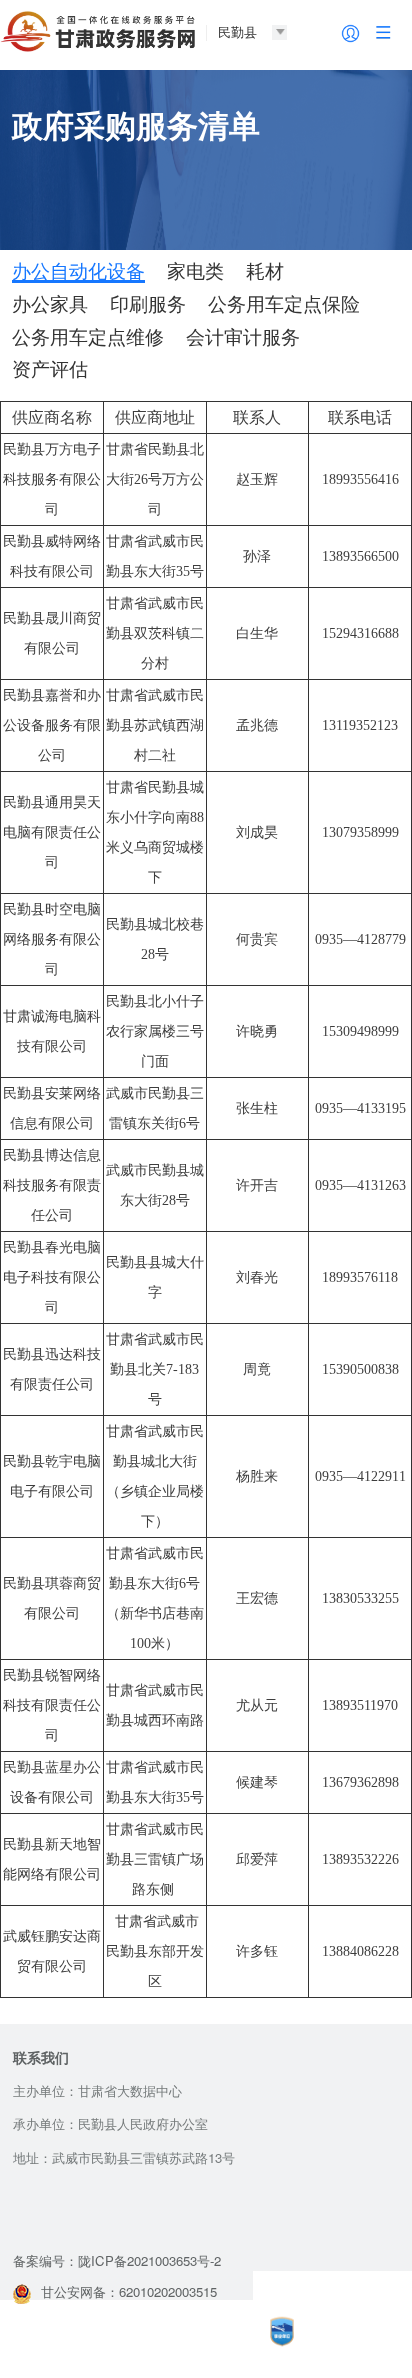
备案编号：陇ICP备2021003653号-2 (117, 2260)
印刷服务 (148, 305)
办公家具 (50, 305)
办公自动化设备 (78, 272)
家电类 (195, 272)
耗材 (265, 272)
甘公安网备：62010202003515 (129, 2291)
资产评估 (50, 370)
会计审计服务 (243, 338)
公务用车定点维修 (88, 338)
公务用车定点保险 (284, 305)
